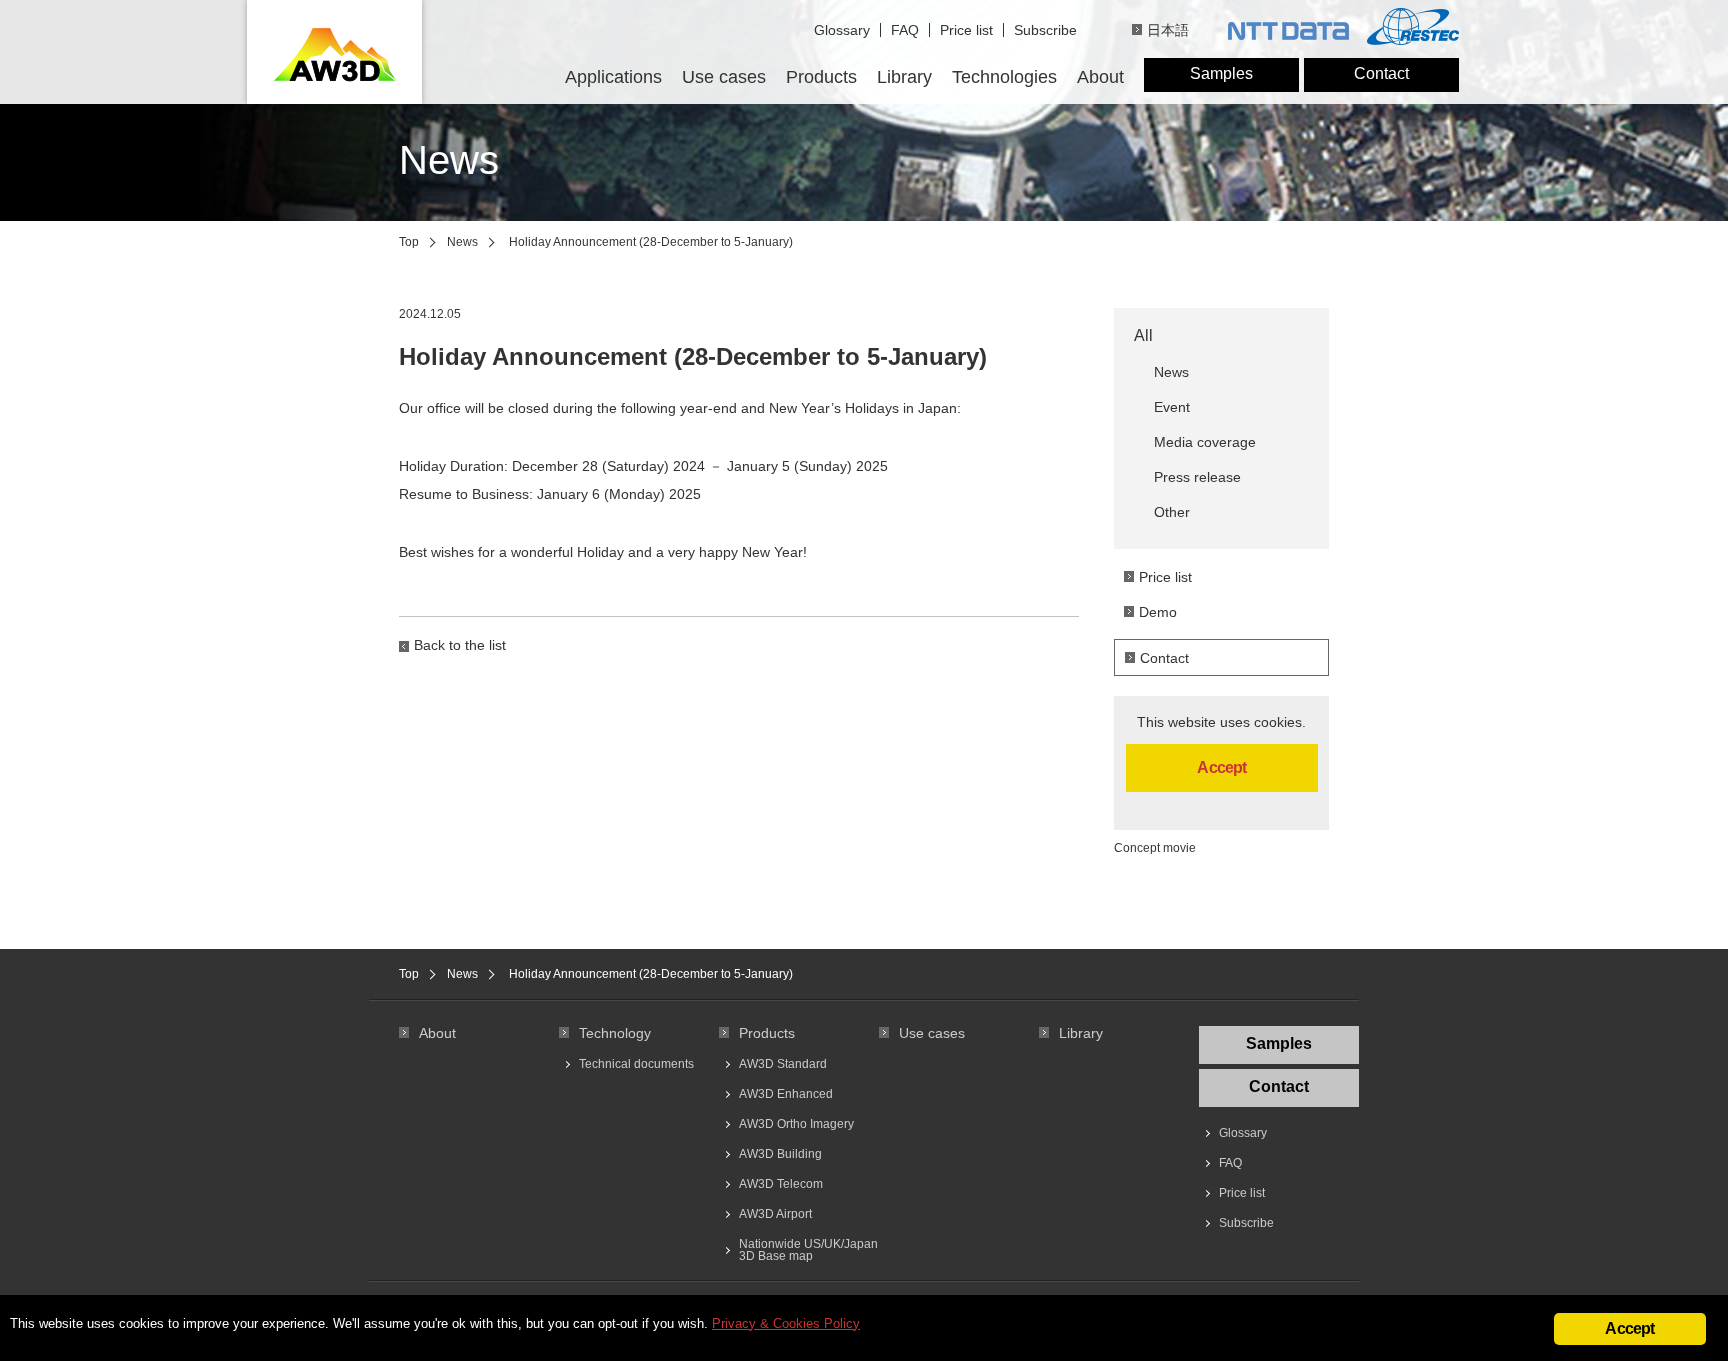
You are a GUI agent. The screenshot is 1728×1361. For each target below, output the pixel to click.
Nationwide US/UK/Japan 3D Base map (808, 1250)
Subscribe (1045, 30)
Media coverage (1205, 442)
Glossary (842, 30)
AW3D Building (780, 1154)
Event (1172, 407)
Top (409, 242)
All (1143, 335)
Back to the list (460, 645)
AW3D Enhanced (786, 1094)
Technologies (1004, 77)
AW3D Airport (775, 1214)
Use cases (724, 77)
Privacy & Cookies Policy (786, 1323)
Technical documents (636, 1064)
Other (1172, 512)
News (462, 242)
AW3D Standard (783, 1064)
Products (821, 77)
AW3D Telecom (781, 1184)
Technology (615, 1033)
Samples (1221, 73)
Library (904, 77)
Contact (1381, 73)
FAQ (905, 30)
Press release (1197, 477)
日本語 (1168, 30)
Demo (1158, 612)
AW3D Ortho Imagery (796, 1124)
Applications (613, 77)
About (1100, 77)
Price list (966, 30)
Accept (1221, 767)
